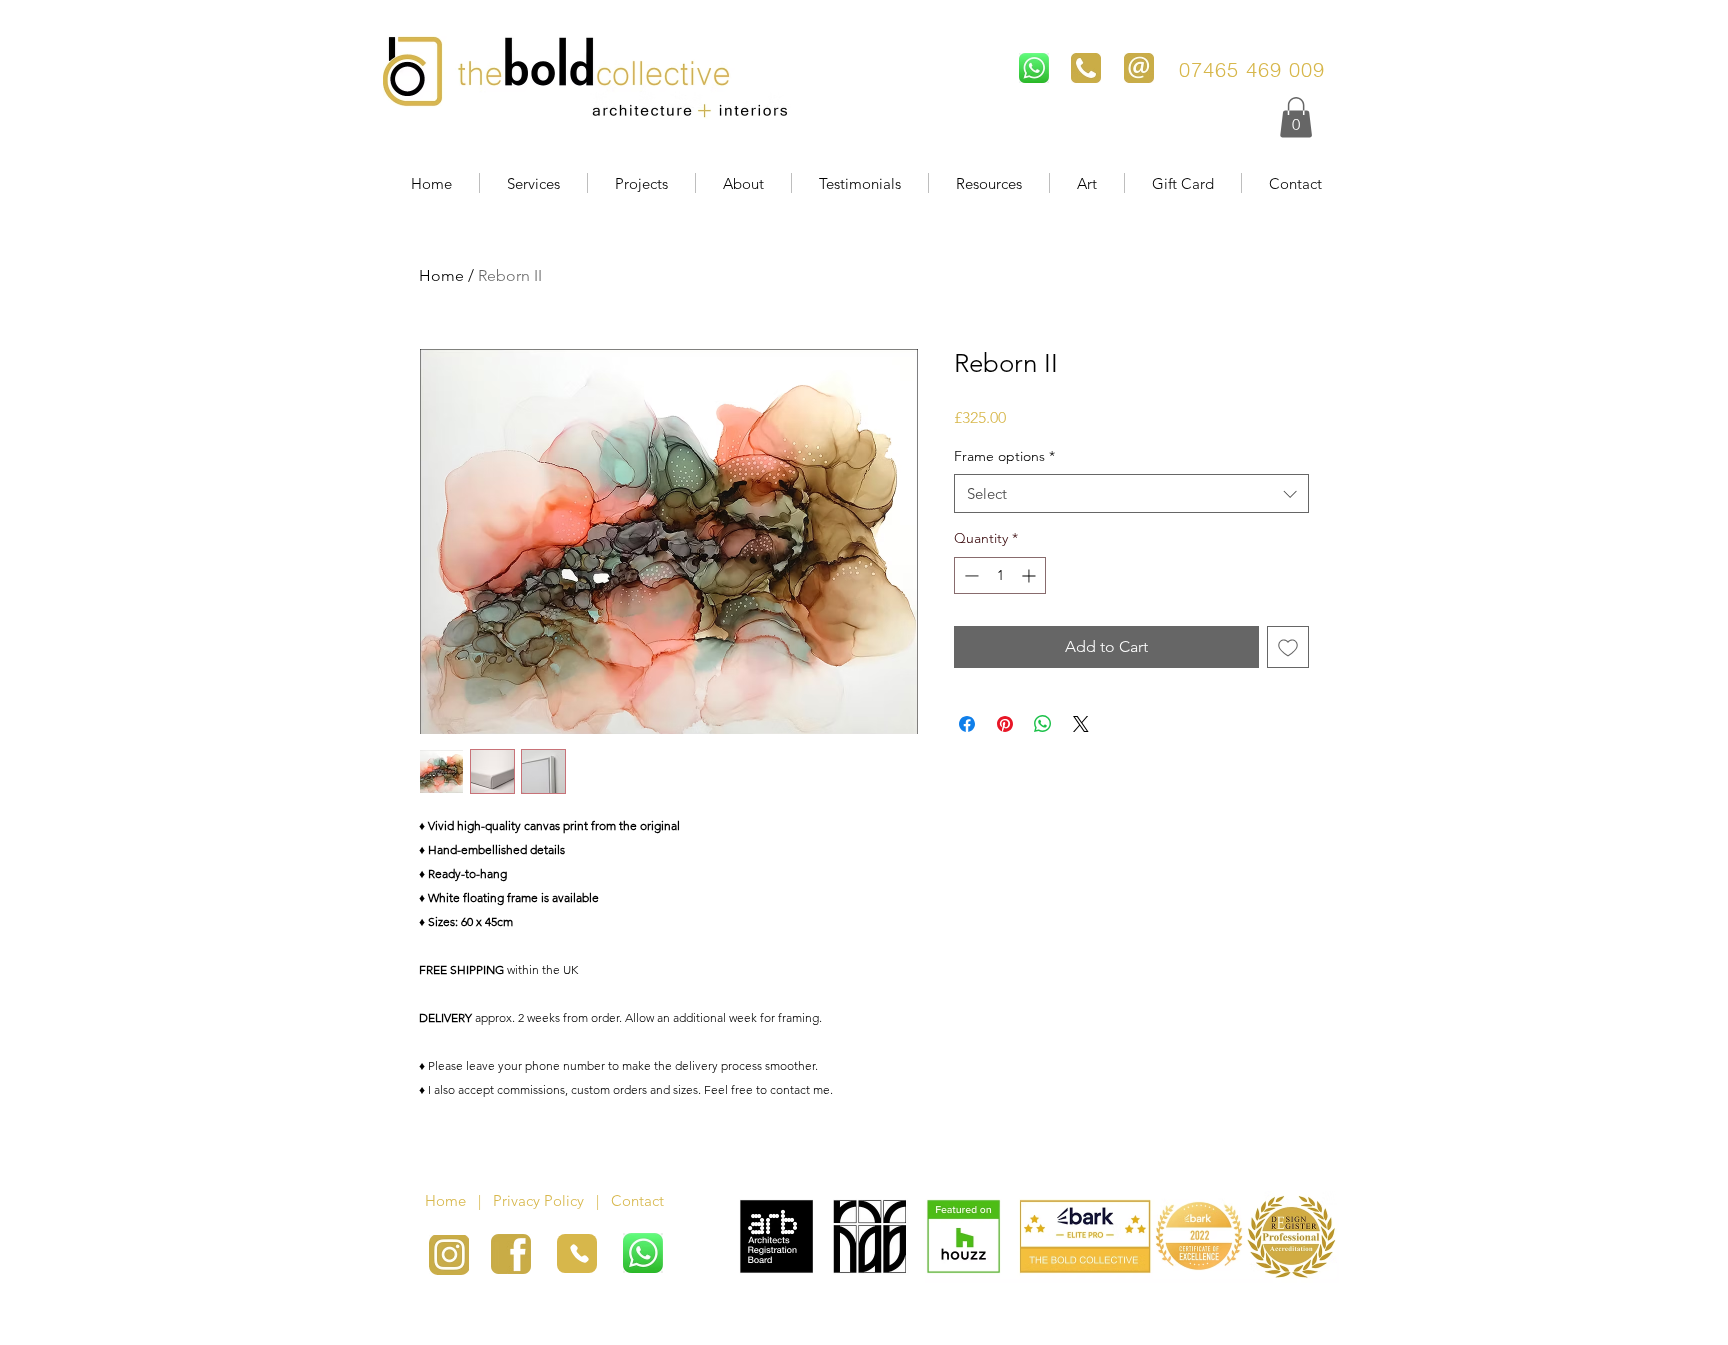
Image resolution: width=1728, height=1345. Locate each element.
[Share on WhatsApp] (1043, 724)
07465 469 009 (1255, 69)
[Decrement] (969, 575)
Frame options (1004, 456)
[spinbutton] (1000, 575)
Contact (639, 1200)
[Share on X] (1081, 724)
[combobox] (1131, 493)
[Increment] (1030, 575)
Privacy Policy (538, 1200)
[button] (1296, 117)
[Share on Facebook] (967, 724)
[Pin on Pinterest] (1005, 724)
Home (441, 275)
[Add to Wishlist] (1288, 647)
